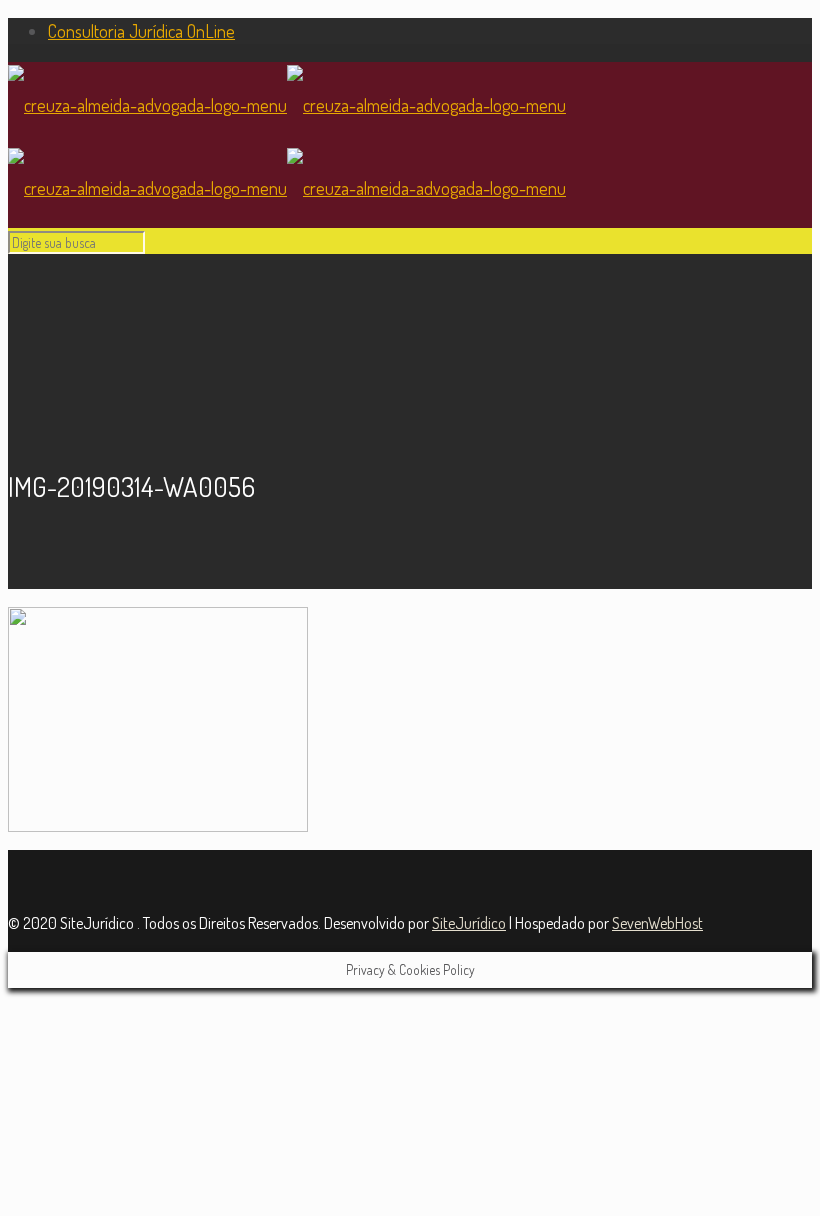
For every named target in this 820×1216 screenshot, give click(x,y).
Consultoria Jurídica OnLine (141, 31)
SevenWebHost (657, 923)
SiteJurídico (469, 923)
